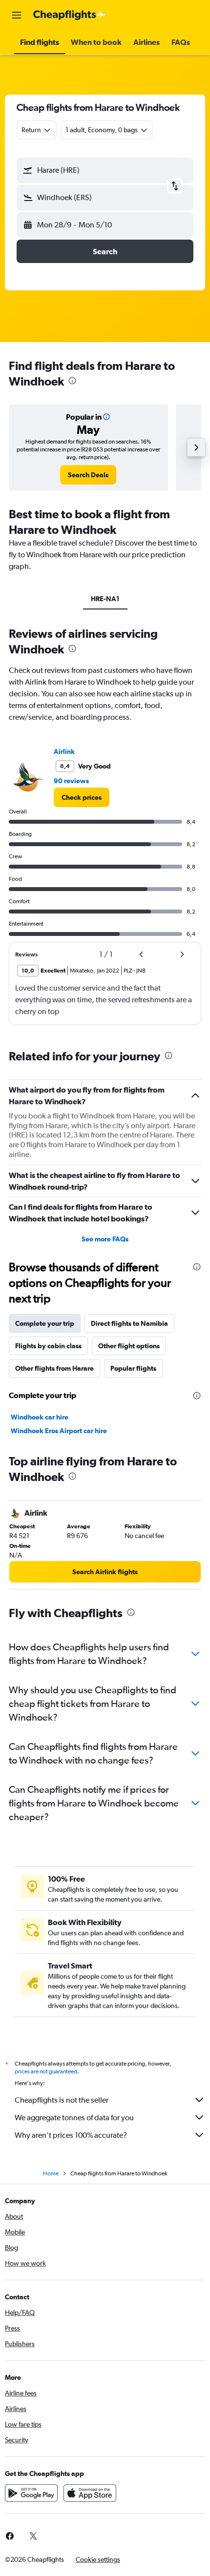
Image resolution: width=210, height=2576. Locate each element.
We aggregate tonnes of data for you (74, 2118)
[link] (88, 475)
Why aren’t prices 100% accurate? (71, 2135)
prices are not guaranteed (46, 2071)
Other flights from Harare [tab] (54, 1368)
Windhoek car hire (40, 1417)
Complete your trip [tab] (45, 1323)
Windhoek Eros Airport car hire (59, 1431)
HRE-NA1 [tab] (105, 599)
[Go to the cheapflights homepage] (69, 15)
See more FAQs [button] (105, 1239)
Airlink (64, 751)
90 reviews (71, 781)
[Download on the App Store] (90, 2493)
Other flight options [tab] (129, 1346)
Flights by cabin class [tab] (48, 1346)
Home (51, 2173)
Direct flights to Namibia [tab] (129, 1323)
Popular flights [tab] (133, 1368)
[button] (17, 15)
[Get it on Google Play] (31, 2493)
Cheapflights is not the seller (62, 2100)
